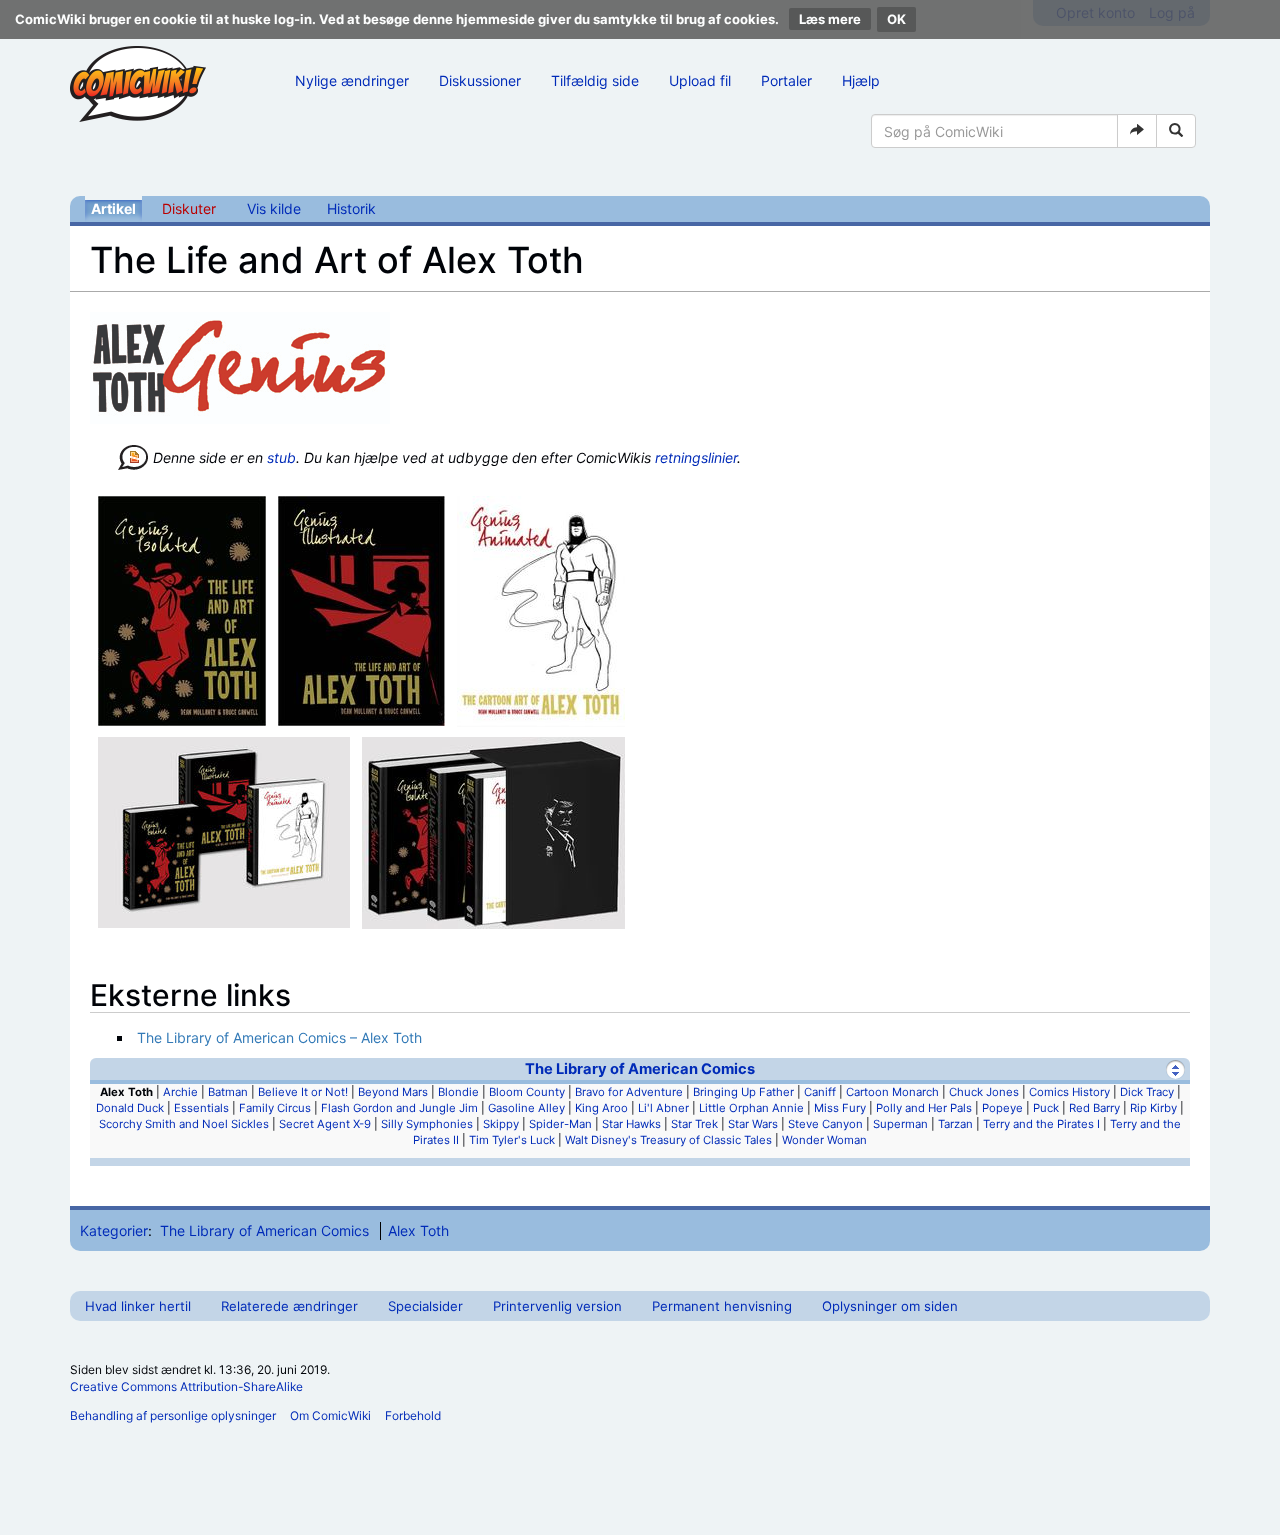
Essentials (201, 1108)
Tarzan (955, 1124)
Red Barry (1094, 1108)
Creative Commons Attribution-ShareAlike (186, 1386)
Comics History (1069, 1092)
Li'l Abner (663, 1108)
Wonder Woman (824, 1140)
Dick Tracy (1147, 1092)
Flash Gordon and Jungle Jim (399, 1108)
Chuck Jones (984, 1092)
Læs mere (830, 19)
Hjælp (861, 80)
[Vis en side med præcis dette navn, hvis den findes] (1137, 131)
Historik (351, 208)
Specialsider (425, 1306)
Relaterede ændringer (289, 1306)
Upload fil (700, 80)
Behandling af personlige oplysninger (173, 1415)
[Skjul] (1175, 1069)
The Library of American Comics (640, 1069)
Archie (180, 1092)
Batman (228, 1092)
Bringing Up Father (743, 1092)
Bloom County (527, 1092)
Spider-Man (560, 1124)
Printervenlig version (557, 1306)
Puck (1046, 1108)
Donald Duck (130, 1108)
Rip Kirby (1153, 1108)
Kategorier (114, 1230)
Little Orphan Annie (751, 1108)
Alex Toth (418, 1230)
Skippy (501, 1124)
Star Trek (694, 1124)
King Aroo (601, 1108)
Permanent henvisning (722, 1306)
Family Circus (275, 1108)
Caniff (820, 1092)
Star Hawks (631, 1124)
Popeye (1002, 1108)
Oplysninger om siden (890, 1306)
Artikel (113, 208)
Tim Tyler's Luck (512, 1140)
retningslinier (696, 457)
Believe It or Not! (303, 1092)
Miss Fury (840, 1108)
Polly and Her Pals (924, 1108)
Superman (900, 1124)
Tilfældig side (595, 80)
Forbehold (413, 1415)
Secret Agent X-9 (325, 1124)
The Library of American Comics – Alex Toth (279, 1037)
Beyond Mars (393, 1092)
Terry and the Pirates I (1041, 1124)
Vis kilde (274, 208)
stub (281, 457)
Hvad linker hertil (138, 1306)
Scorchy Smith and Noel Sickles (184, 1124)
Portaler (786, 80)
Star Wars (753, 1124)
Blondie (458, 1092)
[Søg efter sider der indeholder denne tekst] (1176, 131)
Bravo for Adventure (629, 1092)
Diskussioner (480, 80)
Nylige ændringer (352, 80)
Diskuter (189, 208)
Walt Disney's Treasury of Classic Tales (668, 1140)
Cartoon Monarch (892, 1092)
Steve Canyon (825, 1124)
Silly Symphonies (427, 1124)
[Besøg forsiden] (138, 84)
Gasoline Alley (526, 1108)
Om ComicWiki (330, 1415)
